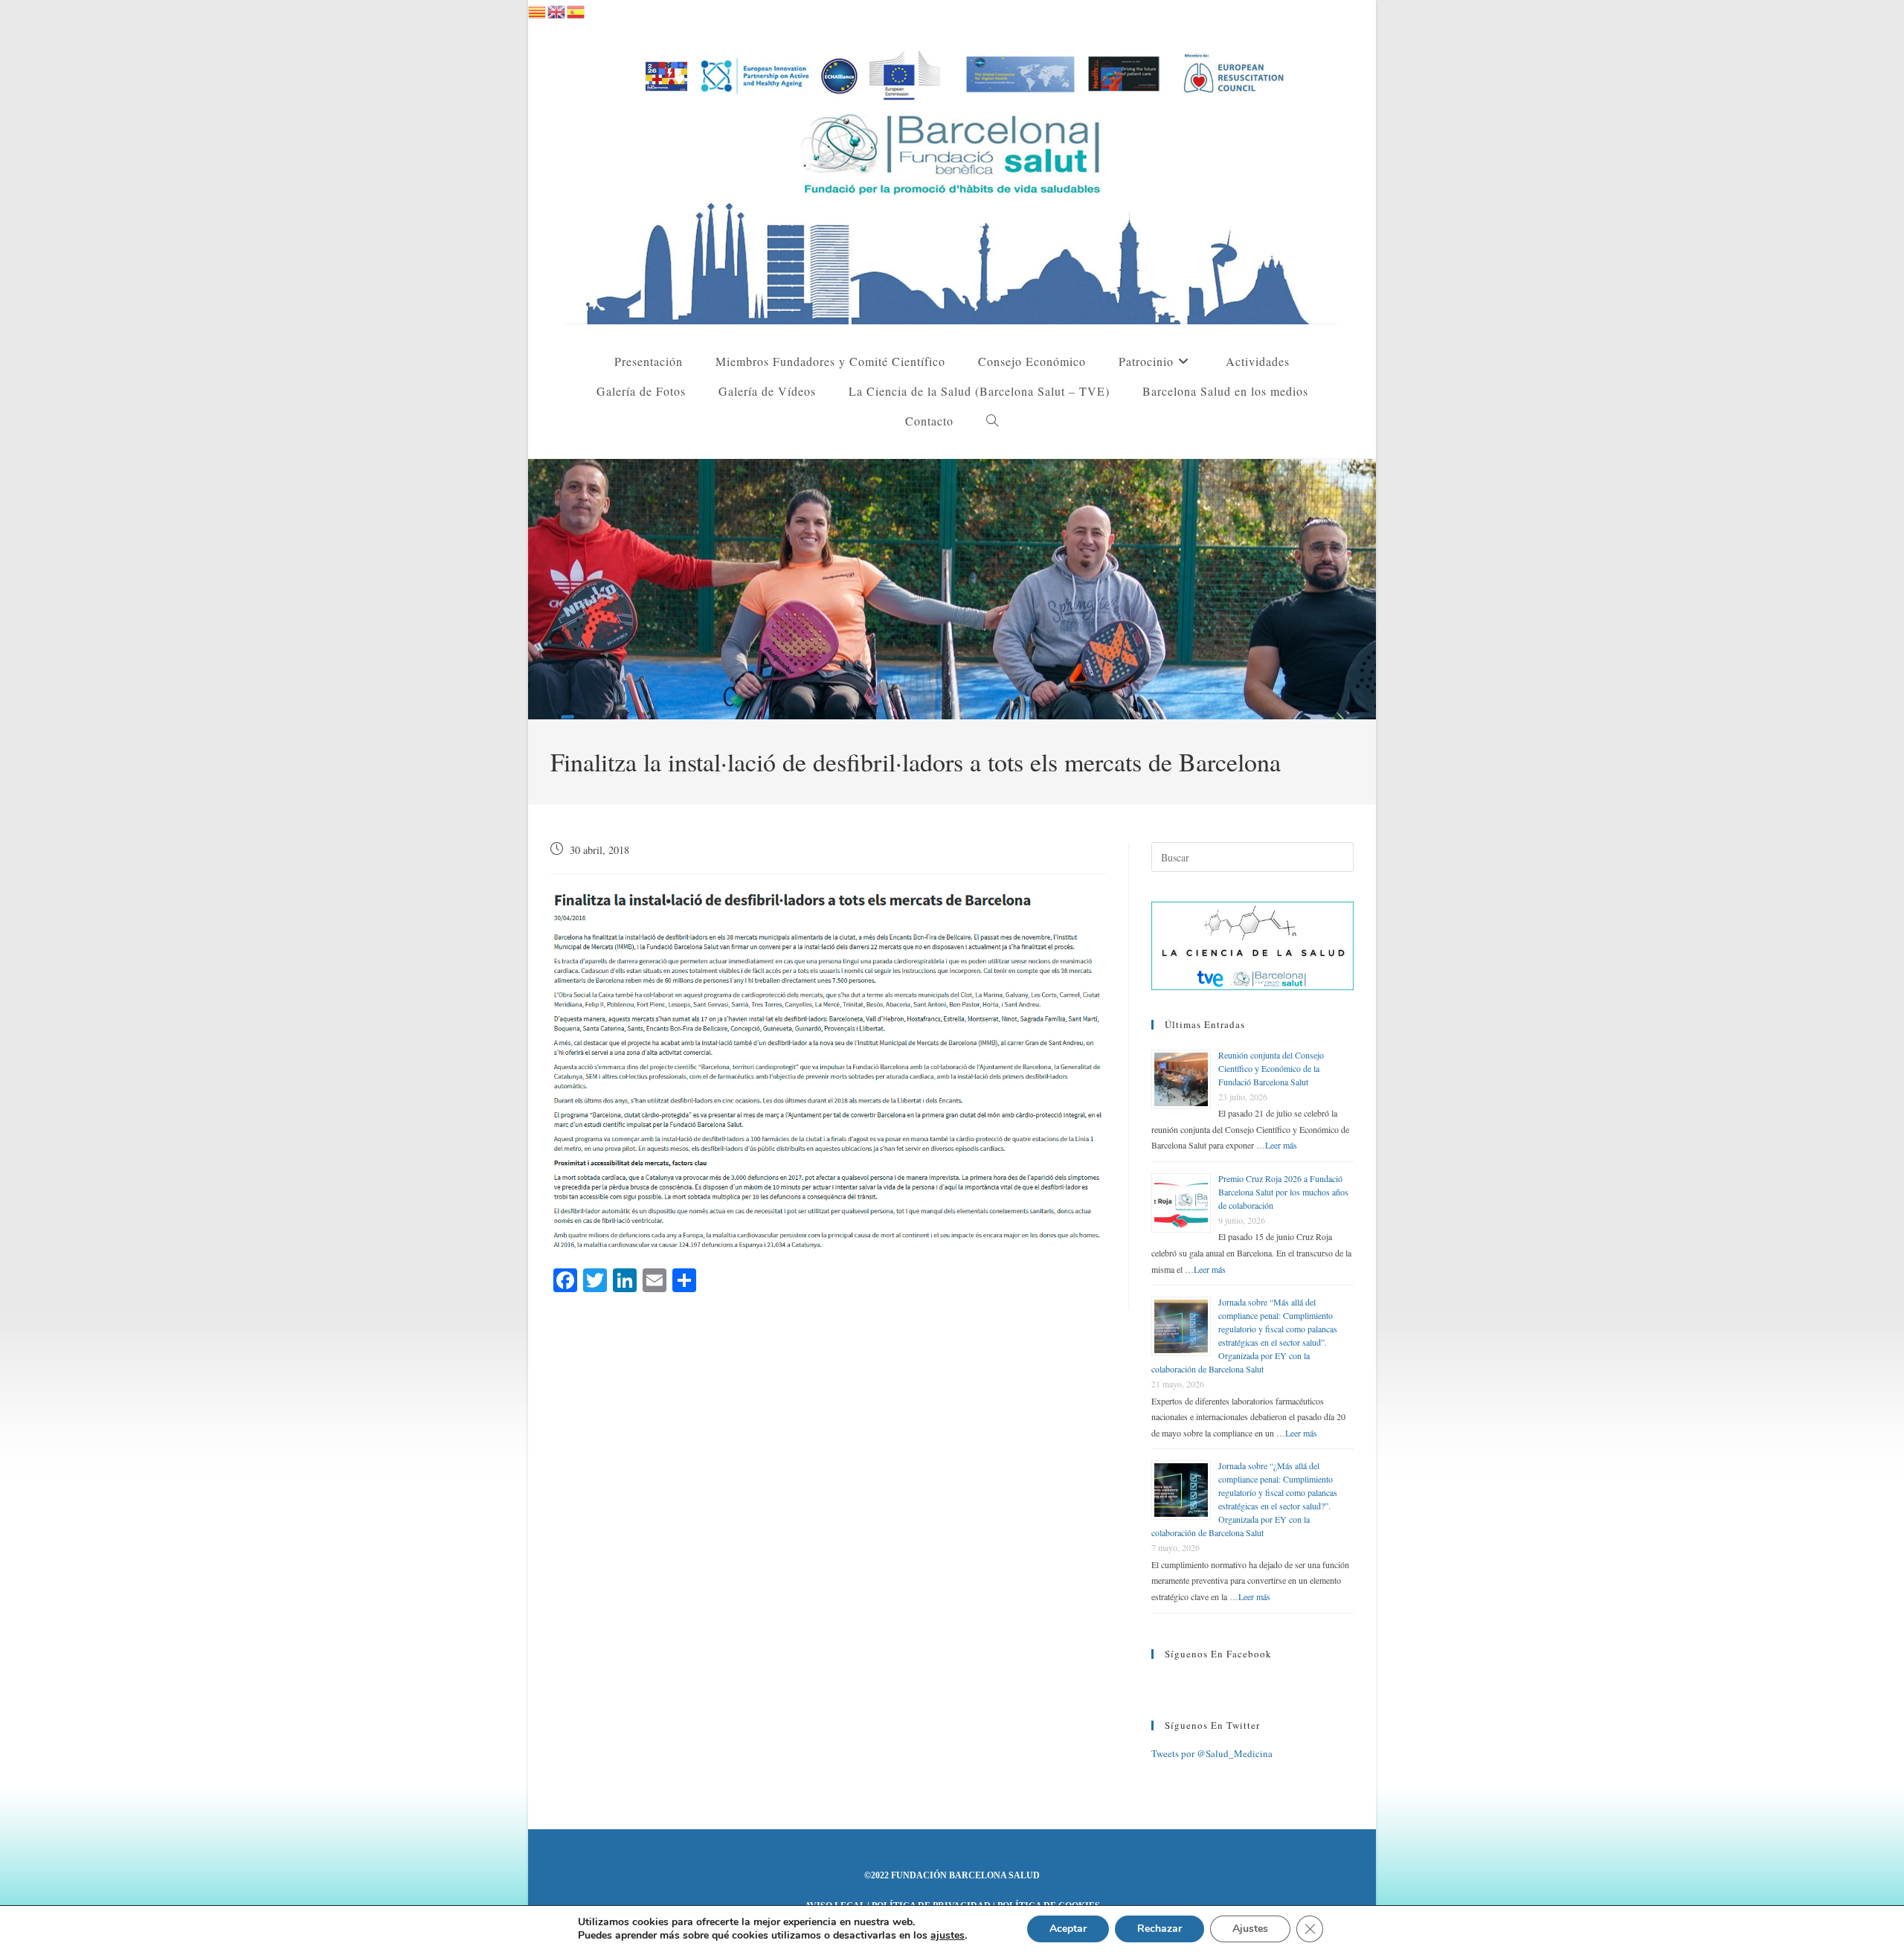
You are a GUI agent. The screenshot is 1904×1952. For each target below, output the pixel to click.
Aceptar (1068, 1929)
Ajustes (1250, 1929)
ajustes (948, 1936)
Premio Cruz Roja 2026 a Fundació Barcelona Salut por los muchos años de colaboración (1283, 1192)
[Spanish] (576, 10)
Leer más (1281, 1145)
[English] (557, 10)
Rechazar (1160, 1929)
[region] (952, 589)
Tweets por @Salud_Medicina (1212, 1753)
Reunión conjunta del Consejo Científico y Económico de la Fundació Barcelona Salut (1271, 1068)
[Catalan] (538, 10)
